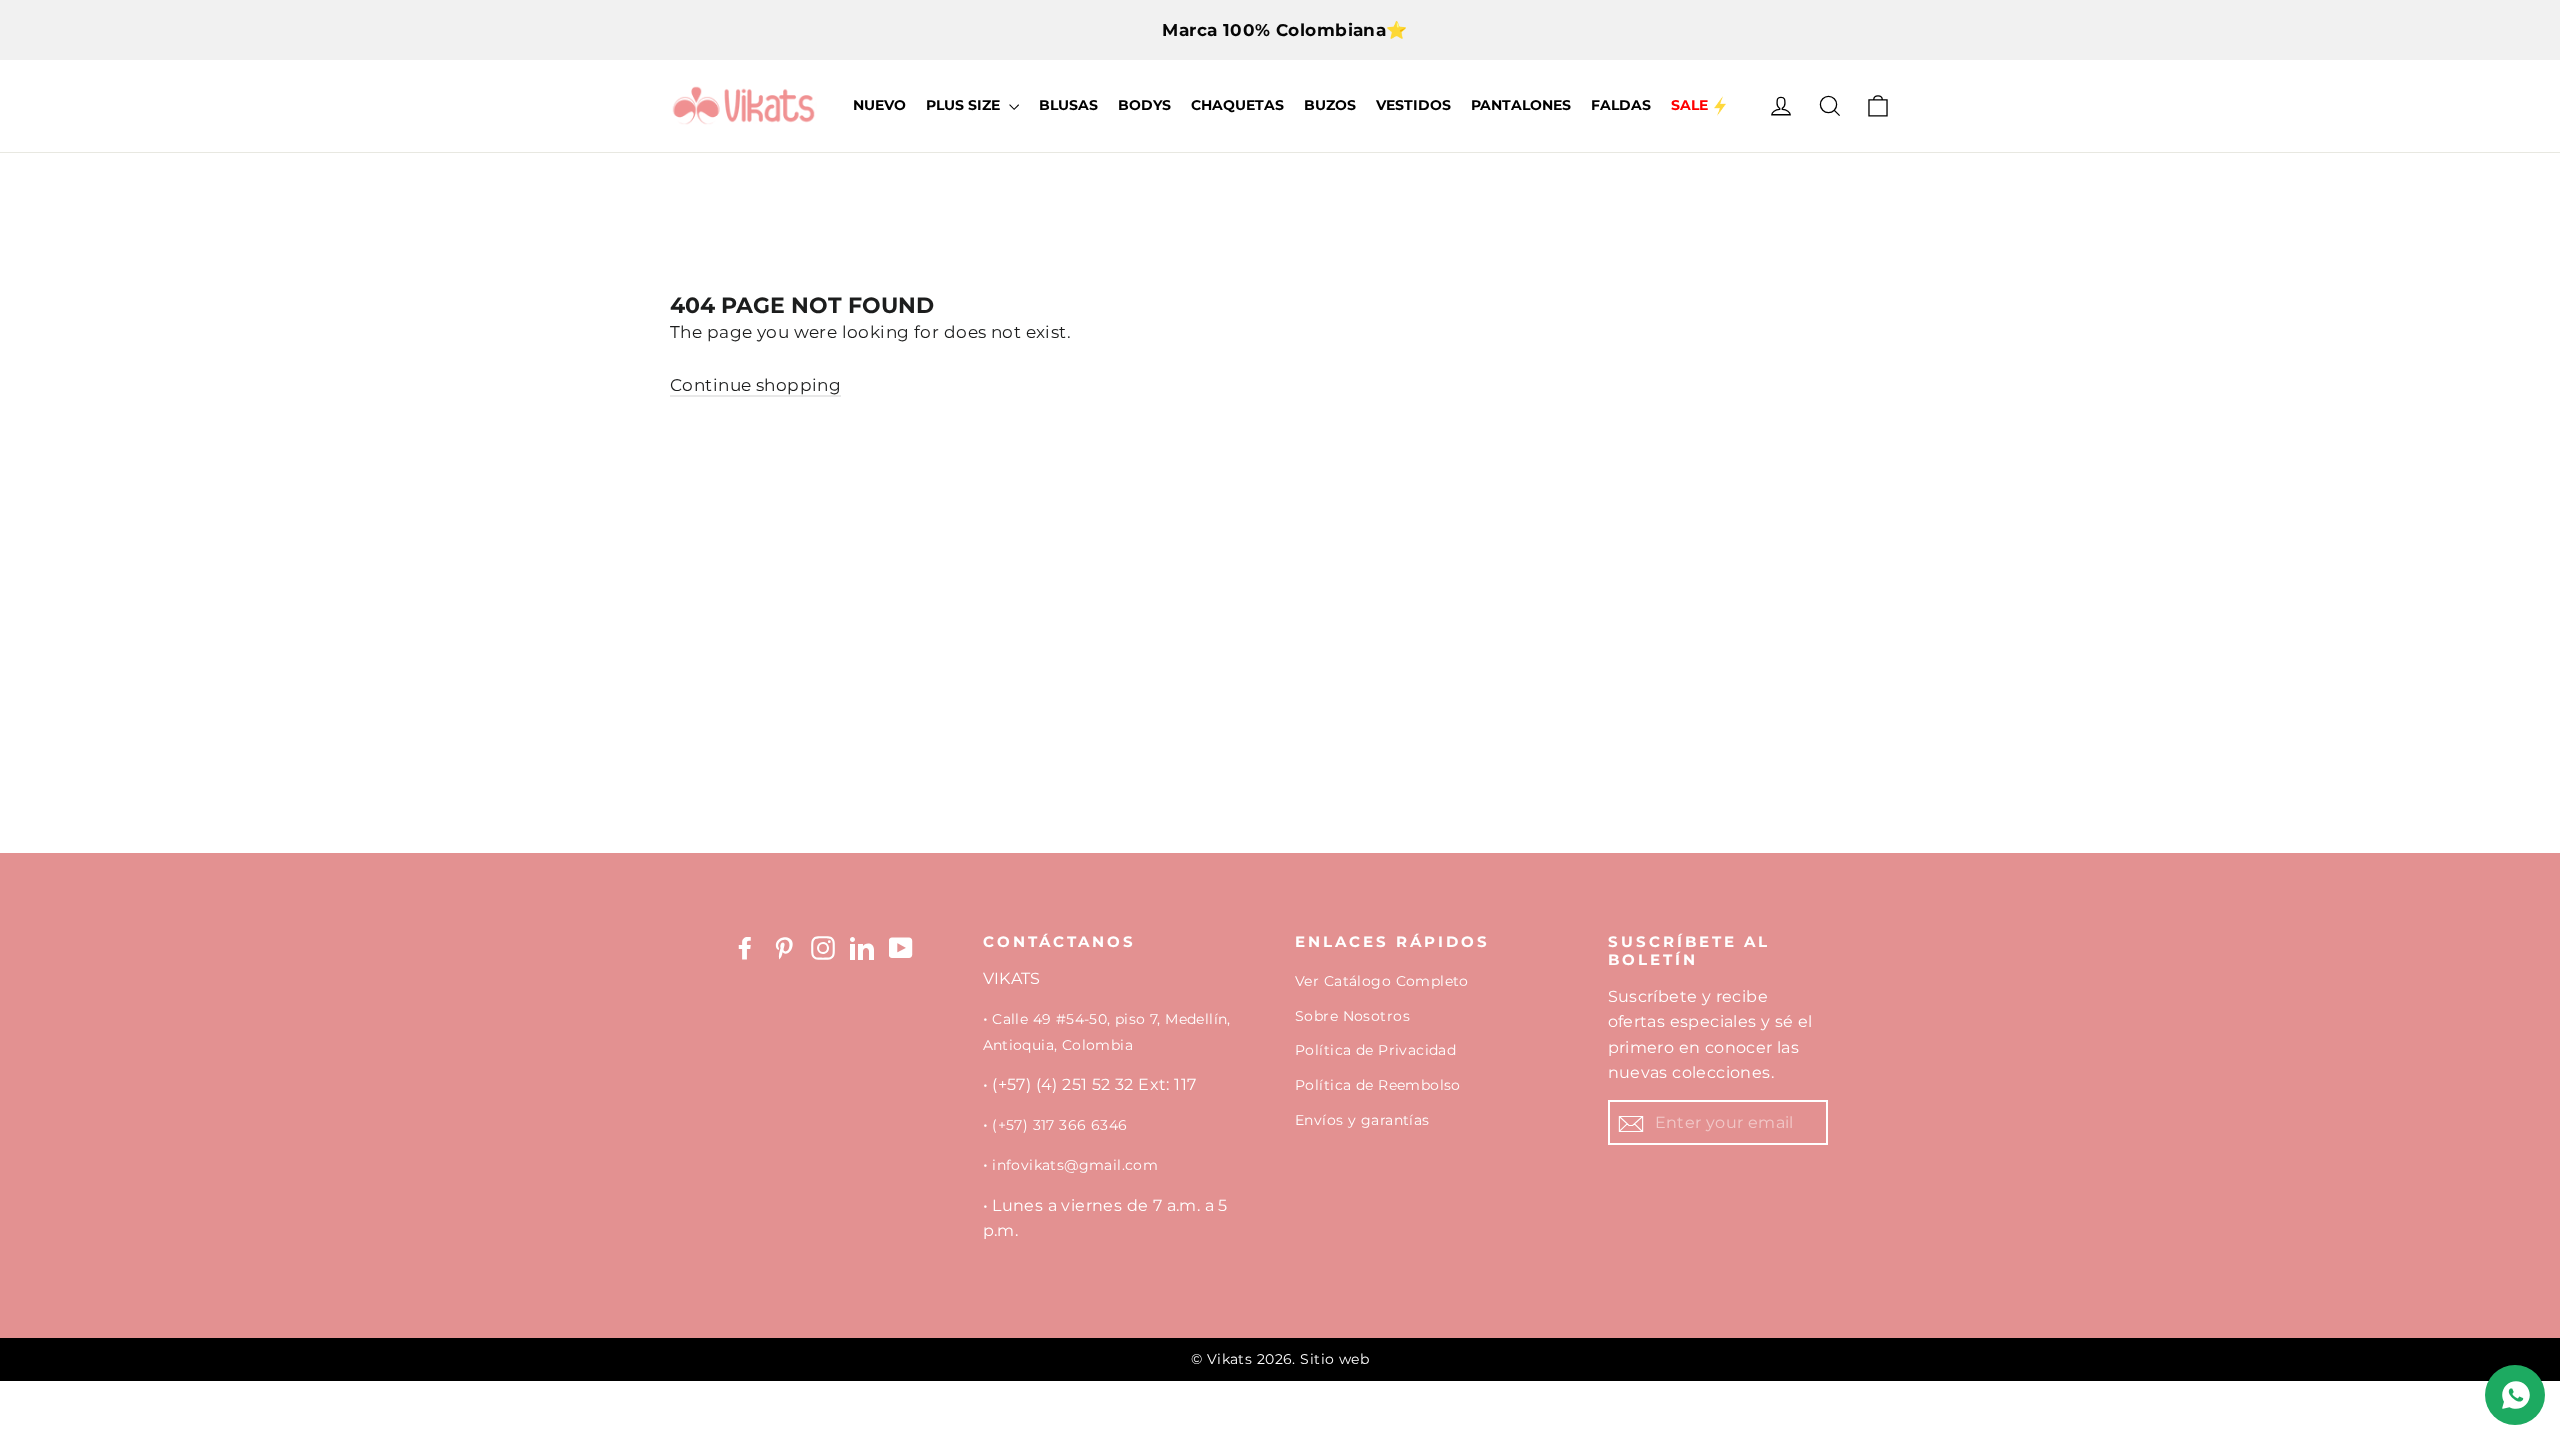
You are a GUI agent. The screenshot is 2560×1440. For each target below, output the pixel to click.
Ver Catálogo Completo (1382, 981)
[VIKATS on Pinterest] (784, 948)
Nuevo (879, 105)
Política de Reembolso (1378, 1085)
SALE (1689, 105)
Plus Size (965, 105)
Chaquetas (1237, 105)
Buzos (1330, 105)
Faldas (1621, 105)
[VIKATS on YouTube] (901, 948)
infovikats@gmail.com (1075, 1165)
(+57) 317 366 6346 (1059, 1125)
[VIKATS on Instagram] (823, 948)
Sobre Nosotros (1352, 1016)
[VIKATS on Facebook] (745, 948)
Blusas (1068, 105)
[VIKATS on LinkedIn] (862, 948)
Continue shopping (755, 385)
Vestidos (1413, 105)
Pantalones (1521, 105)
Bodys (1144, 105)
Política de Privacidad (1375, 1050)
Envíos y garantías (1362, 1120)
